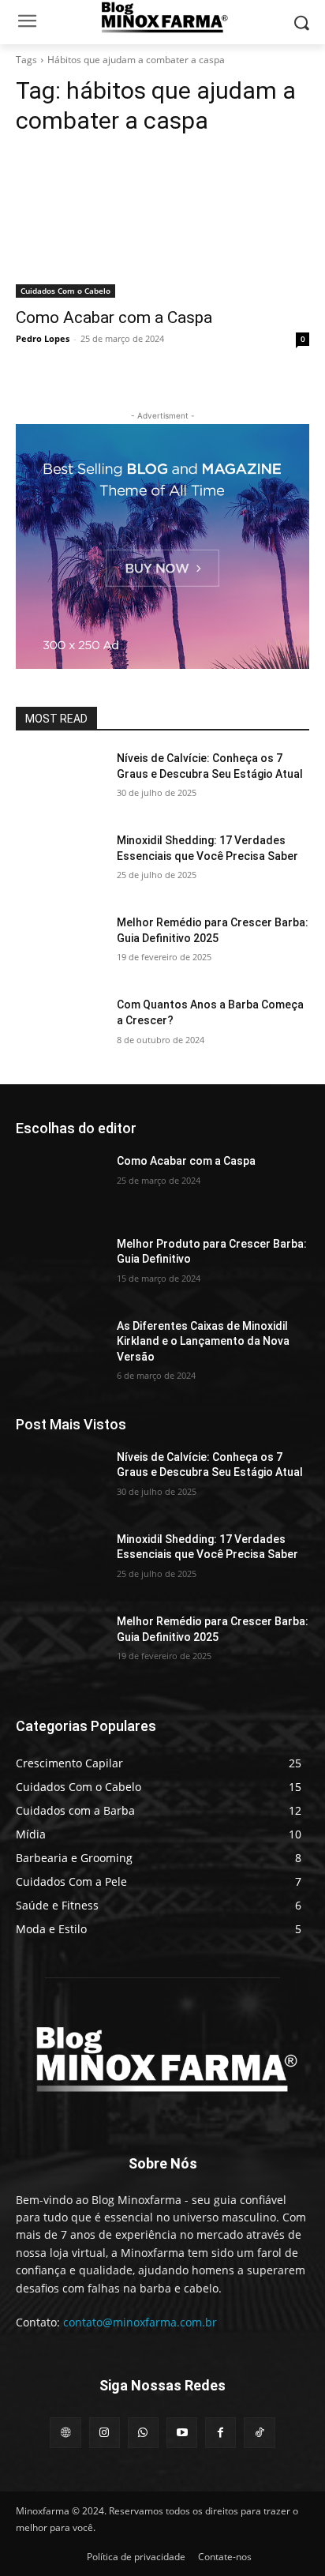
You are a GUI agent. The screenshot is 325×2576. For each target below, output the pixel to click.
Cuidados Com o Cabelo (65, 291)
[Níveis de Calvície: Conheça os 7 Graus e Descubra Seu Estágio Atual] (60, 782)
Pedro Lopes (43, 338)
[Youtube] (182, 2433)
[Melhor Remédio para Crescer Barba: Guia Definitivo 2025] (60, 946)
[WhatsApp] (143, 2433)
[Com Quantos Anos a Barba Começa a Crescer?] (60, 1028)
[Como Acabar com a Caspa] (162, 224)
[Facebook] (220, 2433)
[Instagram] (105, 2433)
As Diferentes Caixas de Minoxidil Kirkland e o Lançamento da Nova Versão (203, 1341)
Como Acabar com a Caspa (114, 317)
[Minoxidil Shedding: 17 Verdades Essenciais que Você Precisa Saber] (60, 864)
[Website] (65, 2433)
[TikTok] (259, 2433)
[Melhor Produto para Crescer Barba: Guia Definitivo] (60, 1267)
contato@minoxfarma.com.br (140, 2322)
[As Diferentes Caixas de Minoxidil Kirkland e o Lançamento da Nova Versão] (60, 1350)
